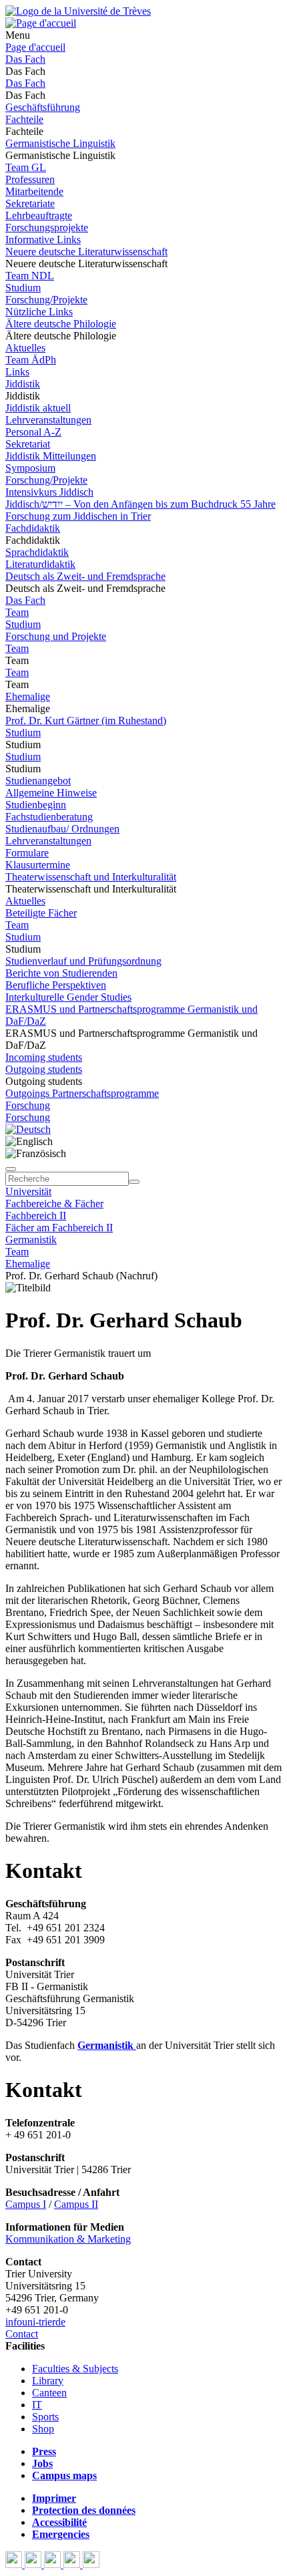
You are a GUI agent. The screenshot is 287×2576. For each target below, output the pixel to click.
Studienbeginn (36, 805)
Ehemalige (28, 696)
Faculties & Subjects (75, 2369)
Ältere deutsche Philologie (61, 324)
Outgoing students (44, 1069)
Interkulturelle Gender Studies (68, 997)
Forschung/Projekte (46, 300)
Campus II (76, 2204)
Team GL (26, 167)
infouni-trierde (35, 2322)
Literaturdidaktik (40, 564)
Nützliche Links (39, 312)
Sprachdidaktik (37, 552)
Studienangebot (38, 781)
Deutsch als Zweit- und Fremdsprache (85, 576)
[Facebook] (15, 2564)
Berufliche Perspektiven (56, 985)
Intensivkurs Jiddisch (49, 492)
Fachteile (24, 119)
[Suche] (11, 1169)
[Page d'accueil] (41, 23)
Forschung (28, 1105)
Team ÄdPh (31, 360)
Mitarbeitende (34, 191)
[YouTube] (54, 2564)
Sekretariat (28, 444)
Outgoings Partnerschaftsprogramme (82, 1093)
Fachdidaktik (33, 528)
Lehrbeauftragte (39, 215)
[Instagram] (73, 2564)
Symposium (30, 468)
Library (48, 2381)
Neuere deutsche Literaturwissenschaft (86, 252)
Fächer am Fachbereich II (59, 1228)
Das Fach (25, 59)
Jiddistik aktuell (38, 408)
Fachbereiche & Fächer (54, 1203)
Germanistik (31, 1240)
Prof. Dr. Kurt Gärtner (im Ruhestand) (86, 720)
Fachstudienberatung (49, 817)
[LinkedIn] (91, 2564)
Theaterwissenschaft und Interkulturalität (91, 877)
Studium (23, 288)
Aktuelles (25, 348)
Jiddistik (23, 384)
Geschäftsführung (43, 107)
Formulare (27, 853)
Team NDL (30, 276)
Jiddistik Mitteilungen (51, 456)
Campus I (26, 2204)
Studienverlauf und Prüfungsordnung (83, 961)
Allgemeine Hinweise (51, 793)
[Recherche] (134, 1182)
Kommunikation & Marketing (68, 2239)
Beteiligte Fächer (41, 913)
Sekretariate (30, 203)
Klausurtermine (38, 865)
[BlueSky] (34, 2564)
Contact (22, 2334)
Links (17, 372)
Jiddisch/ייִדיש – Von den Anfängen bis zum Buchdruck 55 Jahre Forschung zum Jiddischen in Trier (140, 510)
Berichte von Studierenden (61, 973)
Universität (28, 1191)
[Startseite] (78, 11)
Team (17, 612)
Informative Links (43, 239)
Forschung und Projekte (56, 636)
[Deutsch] (28, 1129)
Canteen (49, 2393)
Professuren (30, 179)
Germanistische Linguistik (60, 143)
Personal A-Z (33, 432)
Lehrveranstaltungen (48, 420)
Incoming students (44, 1057)
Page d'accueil (35, 47)
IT (37, 2405)
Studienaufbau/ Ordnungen (62, 829)
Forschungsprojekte (47, 227)
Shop (43, 2429)
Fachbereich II (36, 1216)
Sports (45, 2417)
